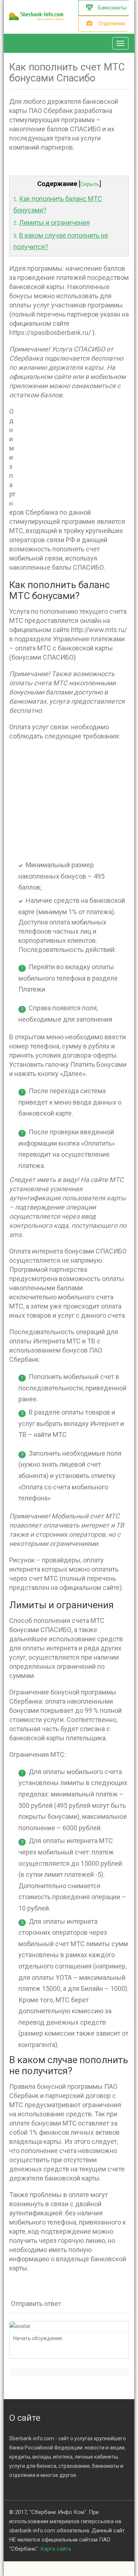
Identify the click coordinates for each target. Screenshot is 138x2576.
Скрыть (90, 184)
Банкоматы (112, 8)
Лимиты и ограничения (54, 222)
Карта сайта (56, 2549)
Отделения (111, 23)
